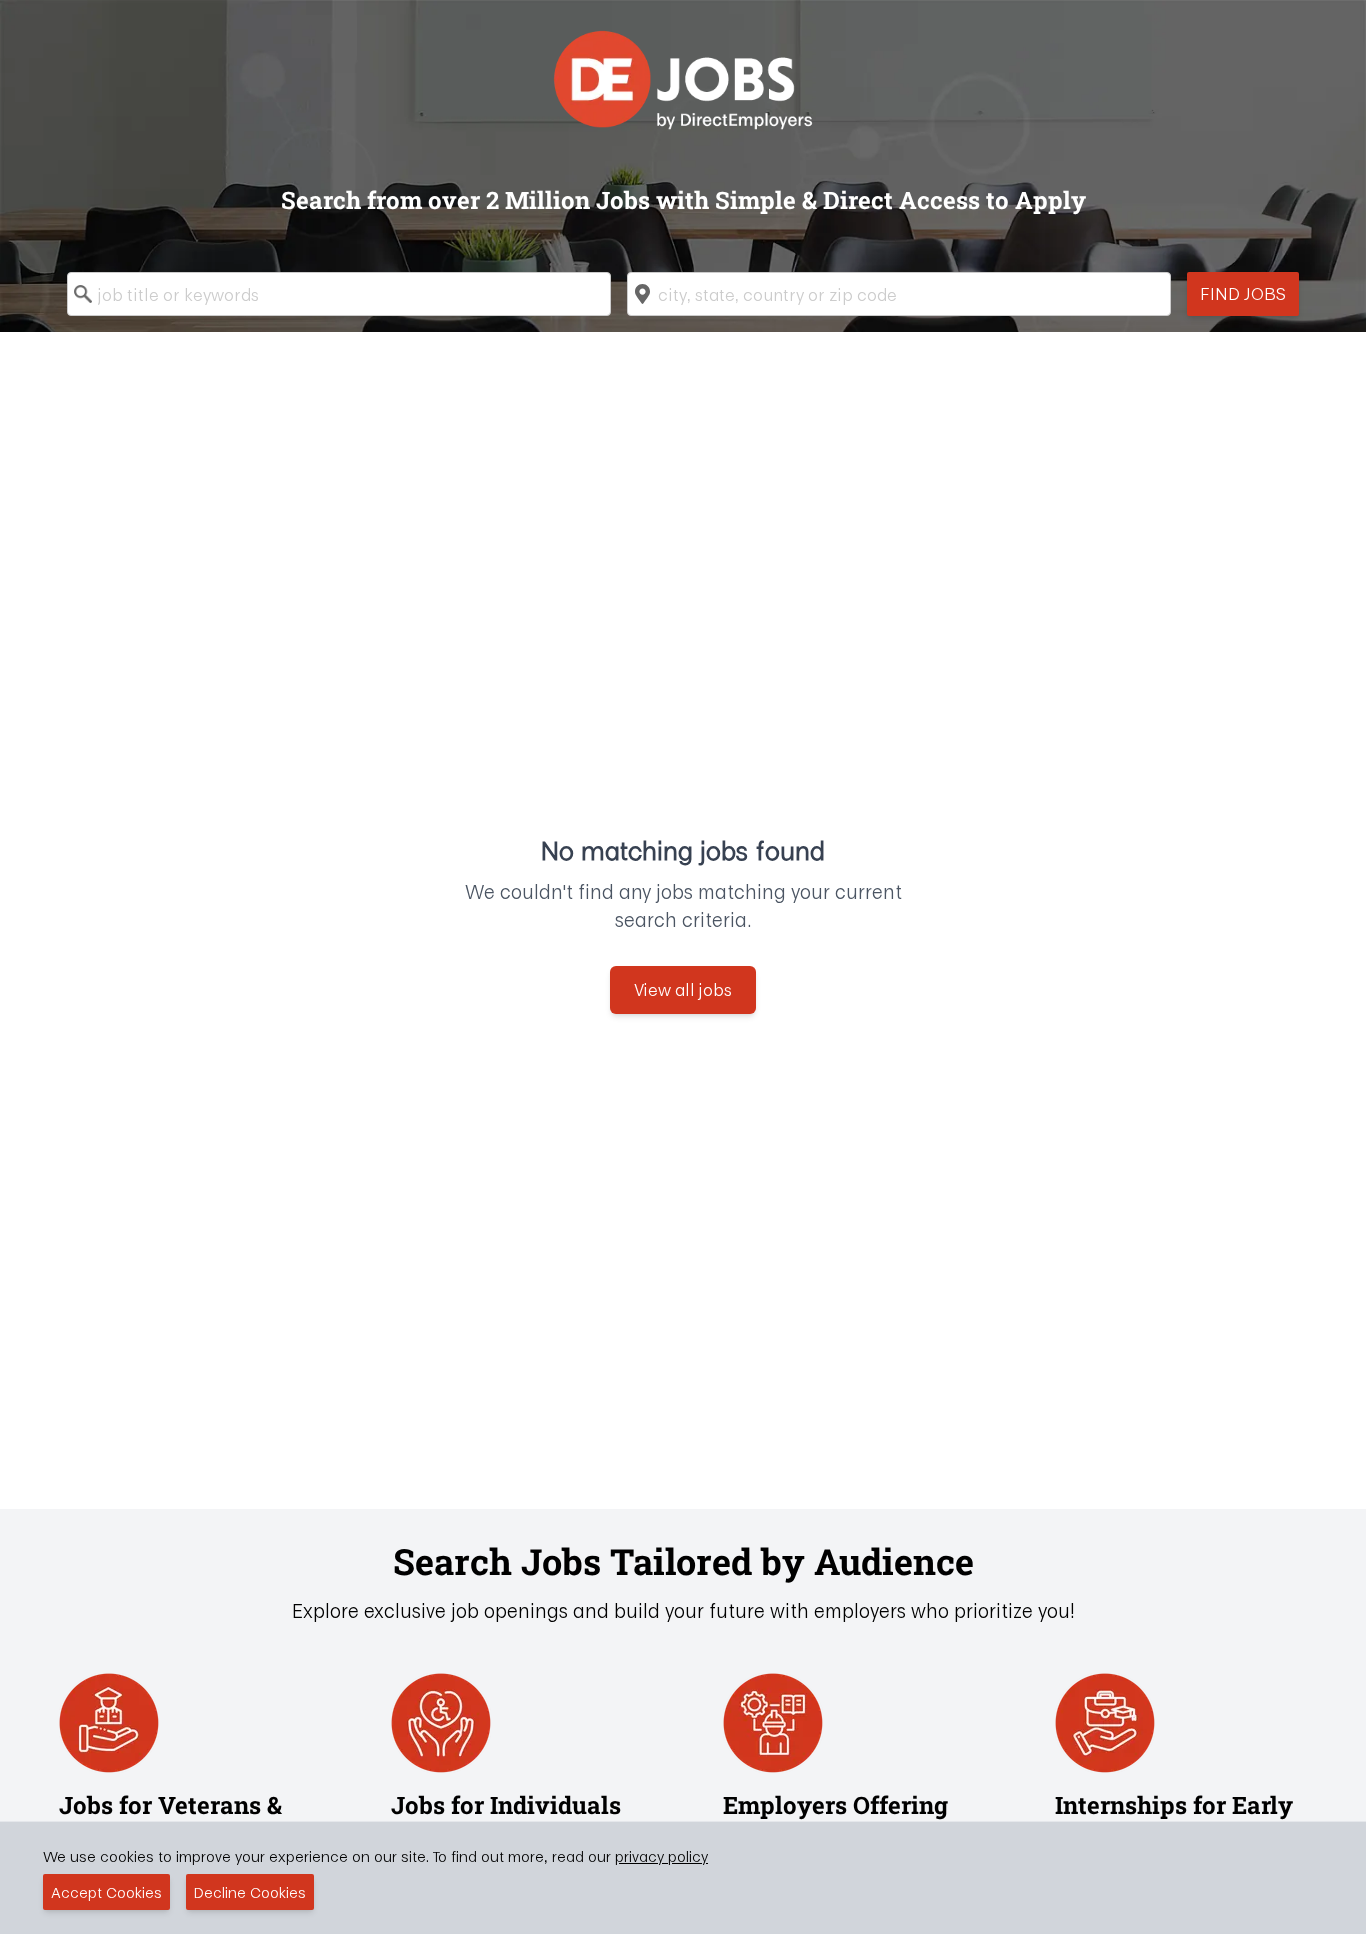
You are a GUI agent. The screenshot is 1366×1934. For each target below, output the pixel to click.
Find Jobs (1243, 293)
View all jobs (683, 989)
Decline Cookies (250, 1892)
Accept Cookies (106, 1892)
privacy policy (661, 1856)
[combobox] (339, 294)
